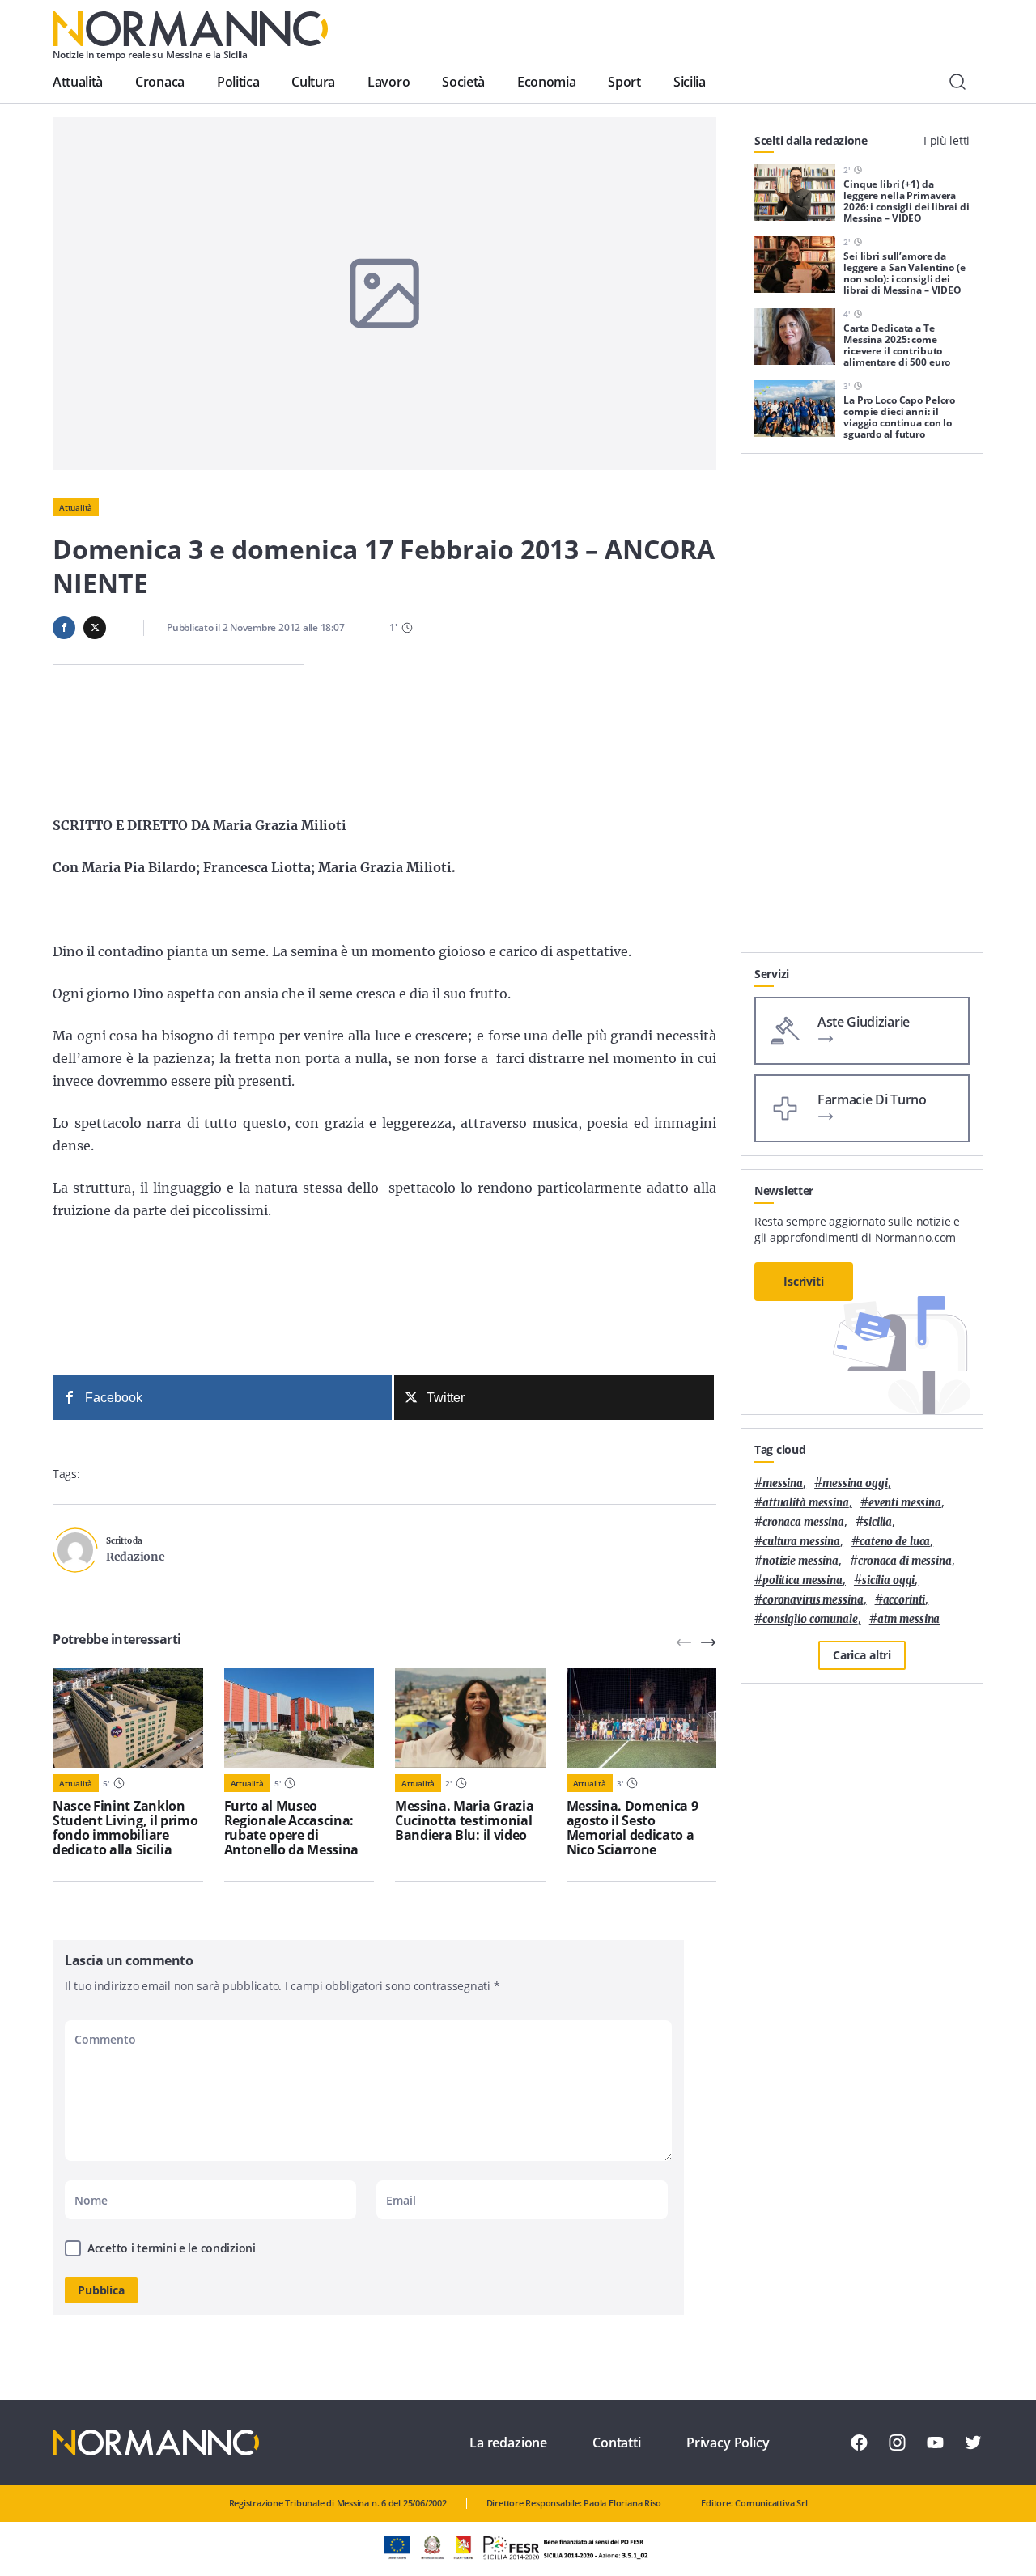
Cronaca (160, 82)
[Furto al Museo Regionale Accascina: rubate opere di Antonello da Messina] (299, 1718)
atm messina (909, 1619)
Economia (546, 82)
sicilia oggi (888, 1580)
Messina (783, 1483)
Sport (624, 82)
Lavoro (388, 82)
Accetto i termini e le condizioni (172, 2248)
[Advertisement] (862, 710)
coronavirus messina (813, 1600)
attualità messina (806, 1503)
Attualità (78, 82)
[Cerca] (957, 82)
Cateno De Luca (895, 1542)
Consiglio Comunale (810, 1619)
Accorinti (904, 1600)
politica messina (802, 1580)
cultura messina (801, 1542)
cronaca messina (803, 1522)
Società (463, 82)
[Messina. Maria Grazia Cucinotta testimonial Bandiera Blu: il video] (470, 1718)
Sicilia (690, 82)
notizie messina (800, 1561)
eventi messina (905, 1503)
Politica (238, 82)
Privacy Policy (728, 2443)
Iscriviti (804, 1281)
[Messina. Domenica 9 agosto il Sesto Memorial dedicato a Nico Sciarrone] (642, 1718)
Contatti (617, 2443)
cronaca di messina (905, 1561)
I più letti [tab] (947, 140)
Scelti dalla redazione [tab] (811, 140)
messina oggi (855, 1483)
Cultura (313, 82)
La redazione (508, 2443)
